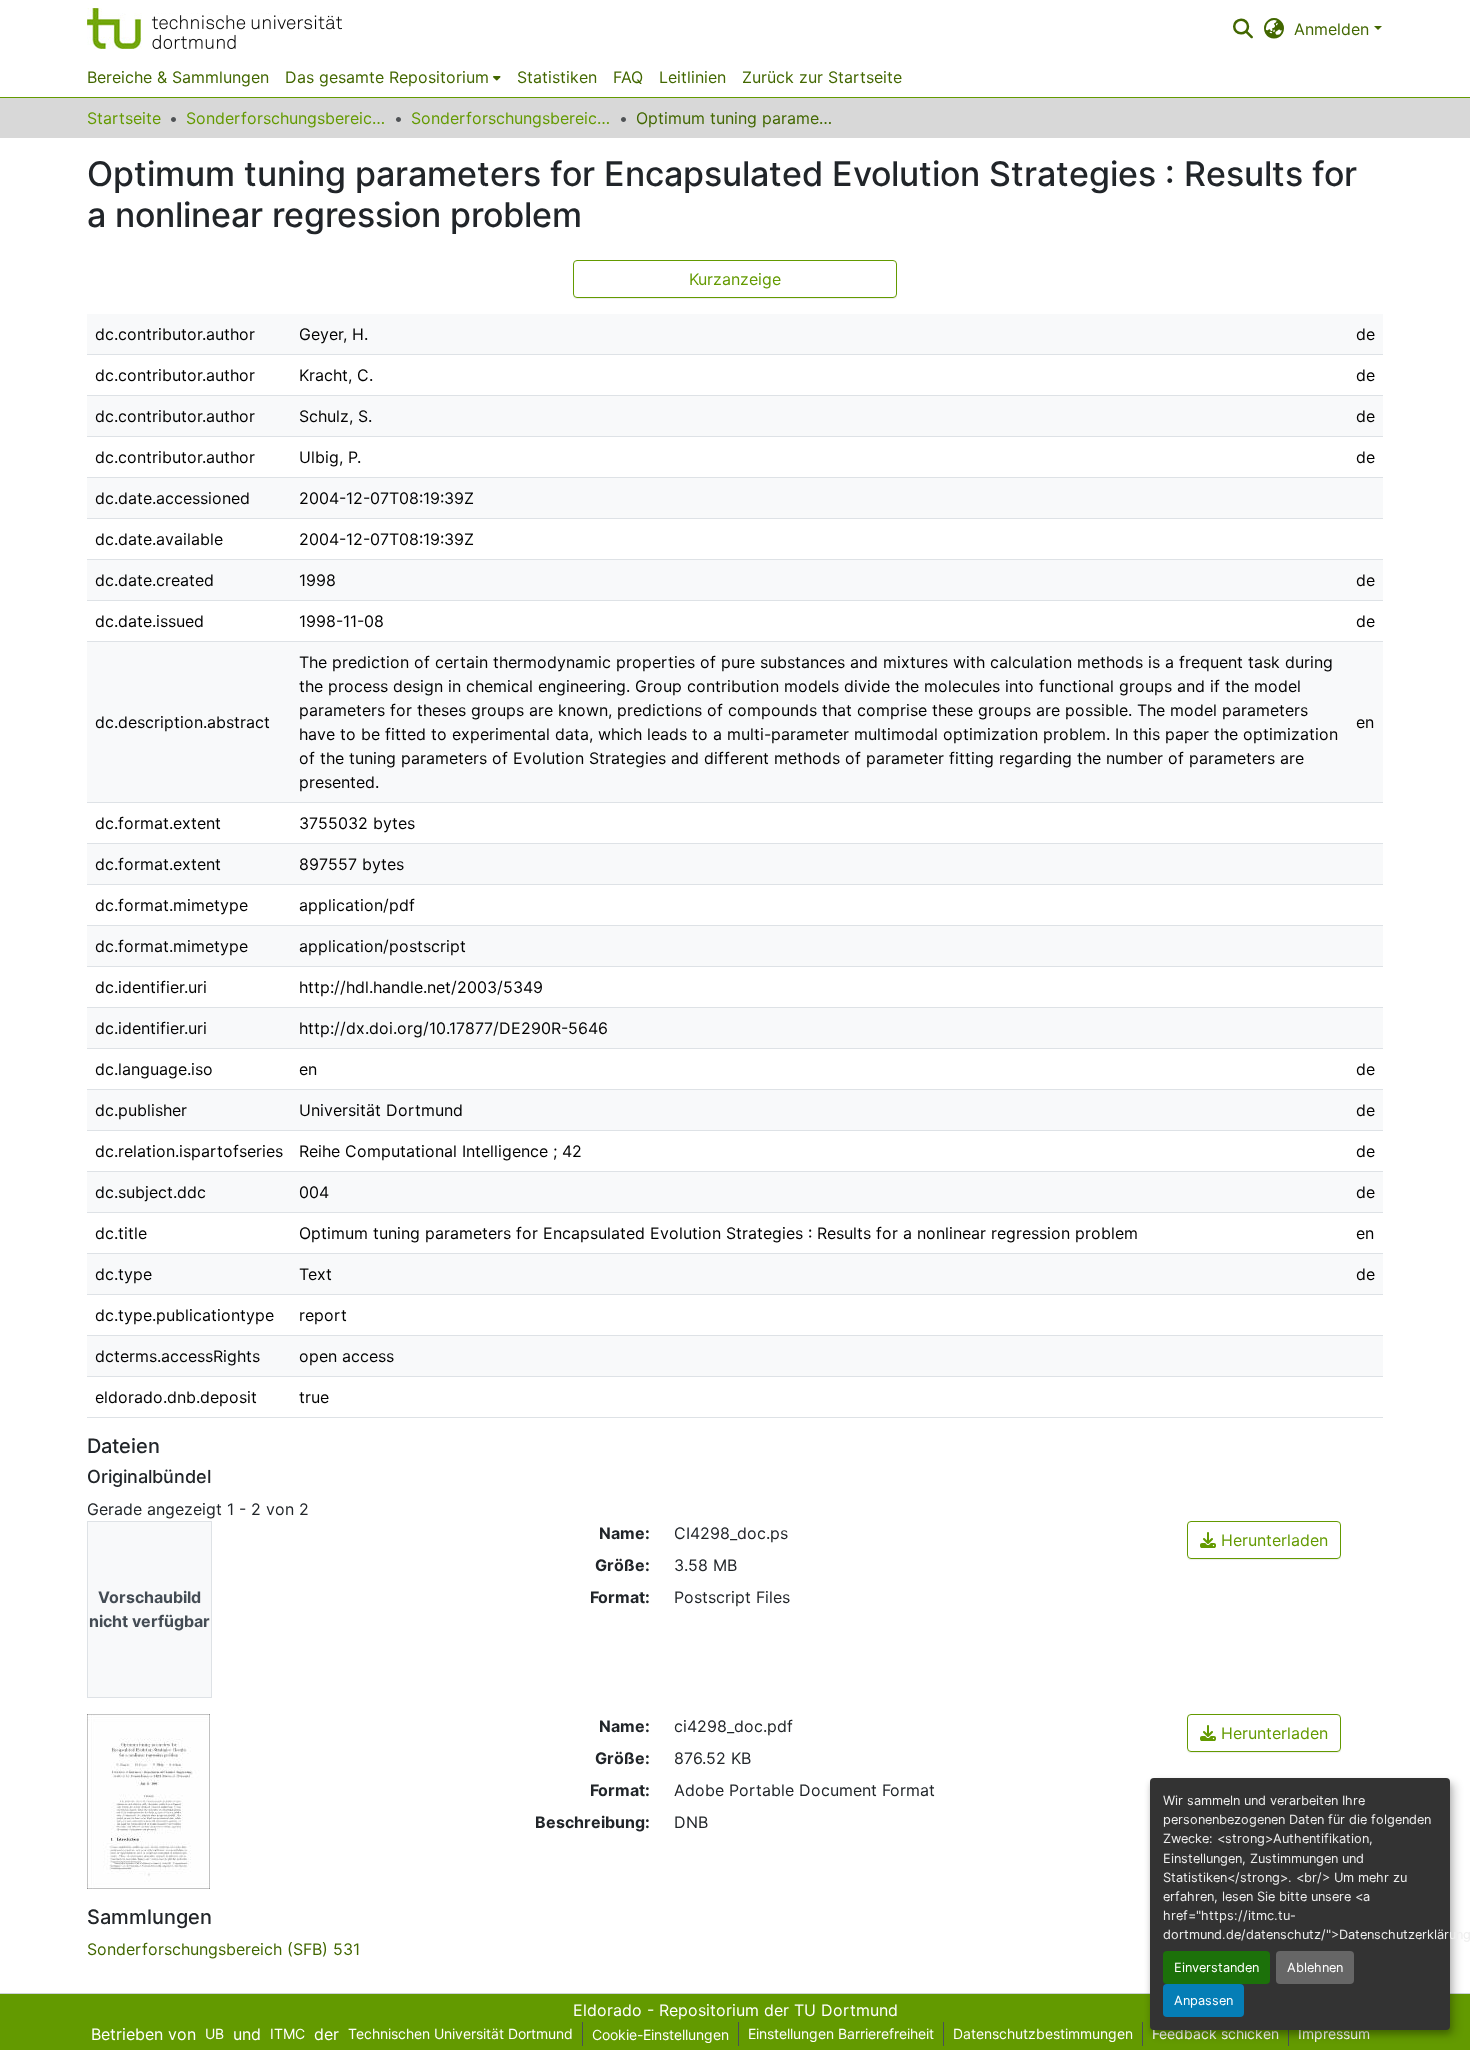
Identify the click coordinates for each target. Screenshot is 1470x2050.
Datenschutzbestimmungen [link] (1043, 2033)
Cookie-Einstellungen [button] (660, 2034)
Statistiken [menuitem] (557, 77)
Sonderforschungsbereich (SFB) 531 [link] (511, 118)
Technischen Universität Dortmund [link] (460, 2033)
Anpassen (1203, 2000)
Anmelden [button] (1334, 29)
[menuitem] (393, 77)
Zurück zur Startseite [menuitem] (822, 77)
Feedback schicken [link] (1215, 2033)
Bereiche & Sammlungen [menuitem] (178, 77)
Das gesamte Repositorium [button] (387, 77)
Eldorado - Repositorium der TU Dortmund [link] (735, 2010)
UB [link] (214, 2033)
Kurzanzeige (735, 279)
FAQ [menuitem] (628, 77)
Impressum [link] (1334, 2033)
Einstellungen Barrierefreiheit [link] (841, 2033)
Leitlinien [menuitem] (692, 77)
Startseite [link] (124, 118)
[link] (1264, 1540)
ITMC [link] (287, 2033)
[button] (214, 28)
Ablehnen (1315, 1967)
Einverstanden (1216, 1967)
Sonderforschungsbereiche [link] (286, 118)
